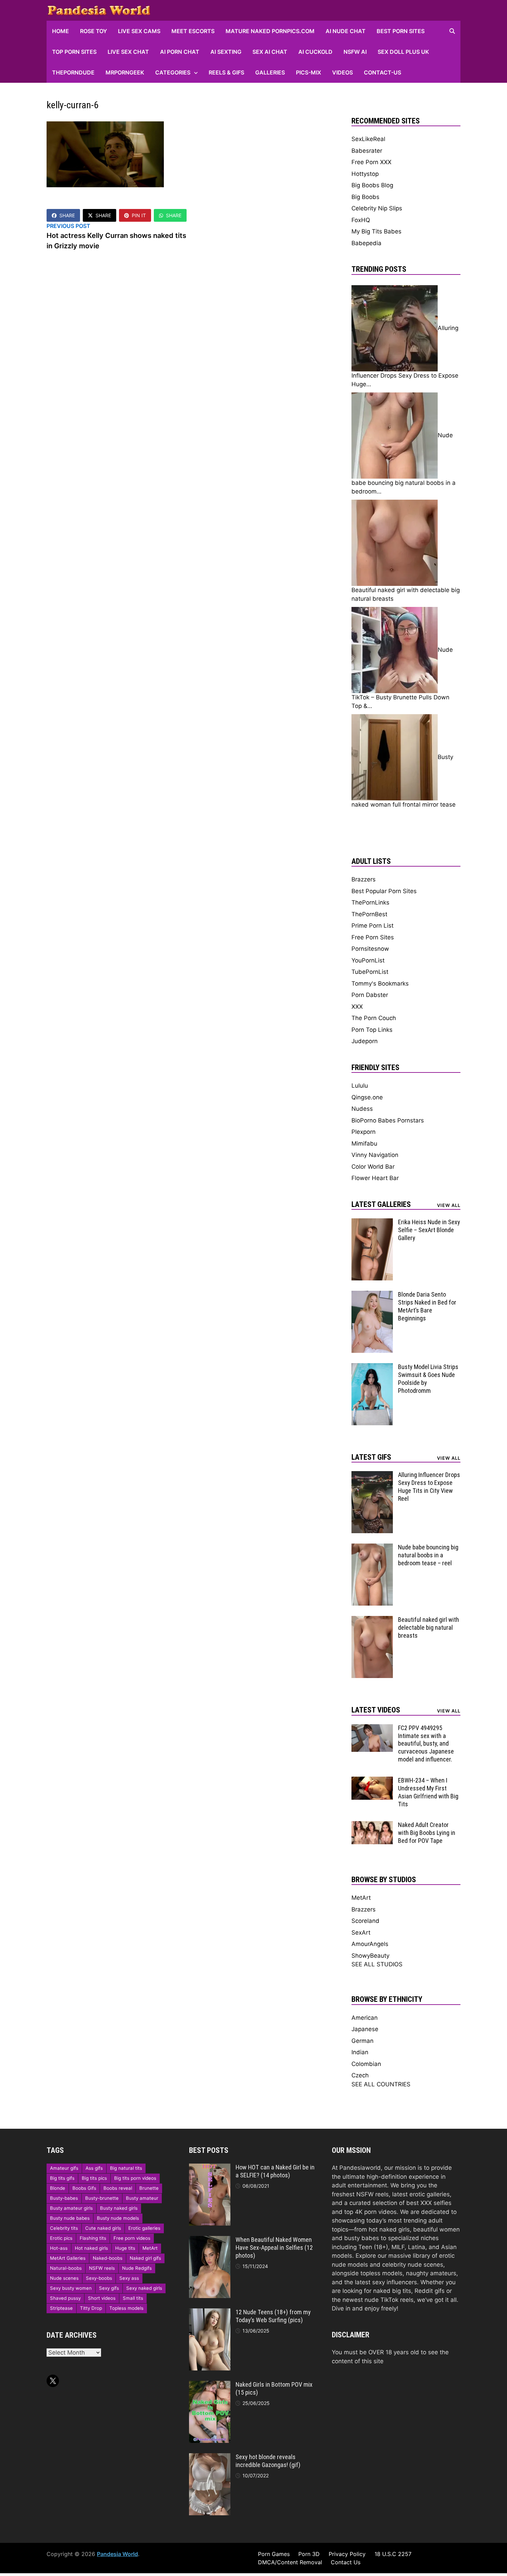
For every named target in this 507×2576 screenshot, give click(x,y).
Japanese (365, 2029)
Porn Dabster (370, 995)
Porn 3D (309, 2554)
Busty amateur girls (71, 2208)
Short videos (102, 2298)
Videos (342, 72)
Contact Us (346, 2562)
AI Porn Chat (180, 52)
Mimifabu (364, 1144)
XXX (357, 1007)
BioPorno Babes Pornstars (388, 1120)
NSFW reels (102, 2268)
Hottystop (365, 174)
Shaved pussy (65, 2298)
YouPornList (368, 960)
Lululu (360, 1086)
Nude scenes (64, 2278)
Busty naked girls (119, 2208)
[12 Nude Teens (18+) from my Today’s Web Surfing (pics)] (210, 2313)
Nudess (362, 1109)
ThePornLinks (370, 902)
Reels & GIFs (226, 72)
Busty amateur (142, 2198)
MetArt (361, 1898)
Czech (360, 2075)
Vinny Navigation (375, 1155)
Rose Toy (93, 31)
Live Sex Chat (128, 52)
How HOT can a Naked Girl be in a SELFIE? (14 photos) (275, 2171)
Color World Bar (373, 1167)
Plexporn (364, 1132)
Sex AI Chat (270, 52)
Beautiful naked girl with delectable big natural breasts (429, 1628)
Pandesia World (117, 2554)
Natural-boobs (66, 2268)
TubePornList (370, 972)
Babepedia (366, 243)
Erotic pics (61, 2238)
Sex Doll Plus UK (403, 52)
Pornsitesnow (370, 949)
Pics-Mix (309, 72)
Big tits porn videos (135, 2178)
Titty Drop (91, 2308)
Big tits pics (94, 2178)
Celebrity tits (64, 2228)
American (365, 2018)
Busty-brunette (102, 2198)
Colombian (366, 2064)
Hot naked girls (91, 2248)
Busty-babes (64, 2198)
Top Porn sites (74, 52)
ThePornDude (73, 72)
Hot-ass (59, 2248)
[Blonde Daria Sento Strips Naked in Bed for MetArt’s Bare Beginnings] (372, 1295)
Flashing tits (93, 2238)
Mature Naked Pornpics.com (270, 31)
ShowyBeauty (370, 1956)
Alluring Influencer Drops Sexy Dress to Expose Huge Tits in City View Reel (429, 1487)
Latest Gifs (371, 1457)
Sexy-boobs (99, 2278)
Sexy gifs (109, 2288)
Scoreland (365, 1921)
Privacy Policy (347, 2554)
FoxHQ (361, 220)
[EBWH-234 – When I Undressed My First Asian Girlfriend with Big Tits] (372, 1781)
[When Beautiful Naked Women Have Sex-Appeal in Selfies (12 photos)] (210, 2240)
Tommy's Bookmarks (380, 984)
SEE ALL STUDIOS (377, 1964)
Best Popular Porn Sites (384, 891)
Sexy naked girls (144, 2288)
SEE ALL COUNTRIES (381, 2084)
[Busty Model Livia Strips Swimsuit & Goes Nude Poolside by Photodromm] (372, 1367)
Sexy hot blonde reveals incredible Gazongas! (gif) (268, 2461)
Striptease (61, 2308)
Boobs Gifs (84, 2188)
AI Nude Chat (346, 31)
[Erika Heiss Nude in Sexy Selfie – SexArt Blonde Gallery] (372, 1222)
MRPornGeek (125, 72)
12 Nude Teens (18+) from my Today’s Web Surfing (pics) (273, 2316)
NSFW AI (355, 52)
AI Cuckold (315, 52)
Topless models (126, 2308)
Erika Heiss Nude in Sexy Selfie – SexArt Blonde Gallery (429, 1230)
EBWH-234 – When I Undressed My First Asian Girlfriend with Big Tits (428, 1792)
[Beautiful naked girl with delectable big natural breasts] (372, 1620)
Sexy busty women (71, 2288)
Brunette (149, 2188)
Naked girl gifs (145, 2258)
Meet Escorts (193, 31)
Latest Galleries (381, 1204)
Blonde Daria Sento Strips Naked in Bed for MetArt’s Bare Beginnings (427, 1306)
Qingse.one (367, 1097)
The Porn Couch (374, 1018)
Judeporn (365, 1041)
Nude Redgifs (137, 2268)
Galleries (270, 72)
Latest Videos (376, 1710)
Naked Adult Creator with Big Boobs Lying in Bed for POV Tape (427, 1833)
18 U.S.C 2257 (393, 2554)
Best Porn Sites (401, 31)
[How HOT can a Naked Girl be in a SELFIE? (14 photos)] (210, 2168)
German (362, 2041)
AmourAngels (370, 1944)
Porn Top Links (372, 1030)
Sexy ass (129, 2278)
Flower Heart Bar (375, 1178)
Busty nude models (118, 2218)
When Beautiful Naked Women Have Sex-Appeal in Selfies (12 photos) (274, 2248)
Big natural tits (126, 2168)
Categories (173, 72)
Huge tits (125, 2248)
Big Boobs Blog (372, 185)
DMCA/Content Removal (290, 2562)
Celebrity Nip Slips (377, 208)
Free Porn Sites (373, 937)
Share (67, 215)
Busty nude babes (70, 2218)
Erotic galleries (144, 2228)
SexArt (361, 1933)
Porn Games (274, 2554)
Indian (360, 2052)
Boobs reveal (118, 2188)
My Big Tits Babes (376, 231)
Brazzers (364, 879)
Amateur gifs (64, 2168)
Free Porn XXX (371, 162)
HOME (61, 31)
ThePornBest (369, 914)
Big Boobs (365, 197)
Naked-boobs (108, 2258)
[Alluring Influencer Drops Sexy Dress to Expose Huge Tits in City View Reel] (372, 1475)
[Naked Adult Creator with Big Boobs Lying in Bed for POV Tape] (372, 1825)
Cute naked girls (103, 2228)
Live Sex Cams (139, 31)
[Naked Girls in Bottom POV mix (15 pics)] (210, 2385)
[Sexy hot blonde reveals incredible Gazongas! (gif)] (210, 2457)
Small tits (133, 2298)
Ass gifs (94, 2168)
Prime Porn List (372, 926)
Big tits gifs (62, 2178)
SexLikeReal (368, 139)
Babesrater (367, 151)
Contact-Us (382, 72)
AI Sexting (226, 52)
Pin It (139, 215)
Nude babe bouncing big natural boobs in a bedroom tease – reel (428, 1555)
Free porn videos (132, 2238)
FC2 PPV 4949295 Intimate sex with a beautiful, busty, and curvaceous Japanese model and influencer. (426, 1744)
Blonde (58, 2188)
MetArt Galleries (68, 2258)
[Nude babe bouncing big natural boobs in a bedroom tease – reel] (372, 1548)
